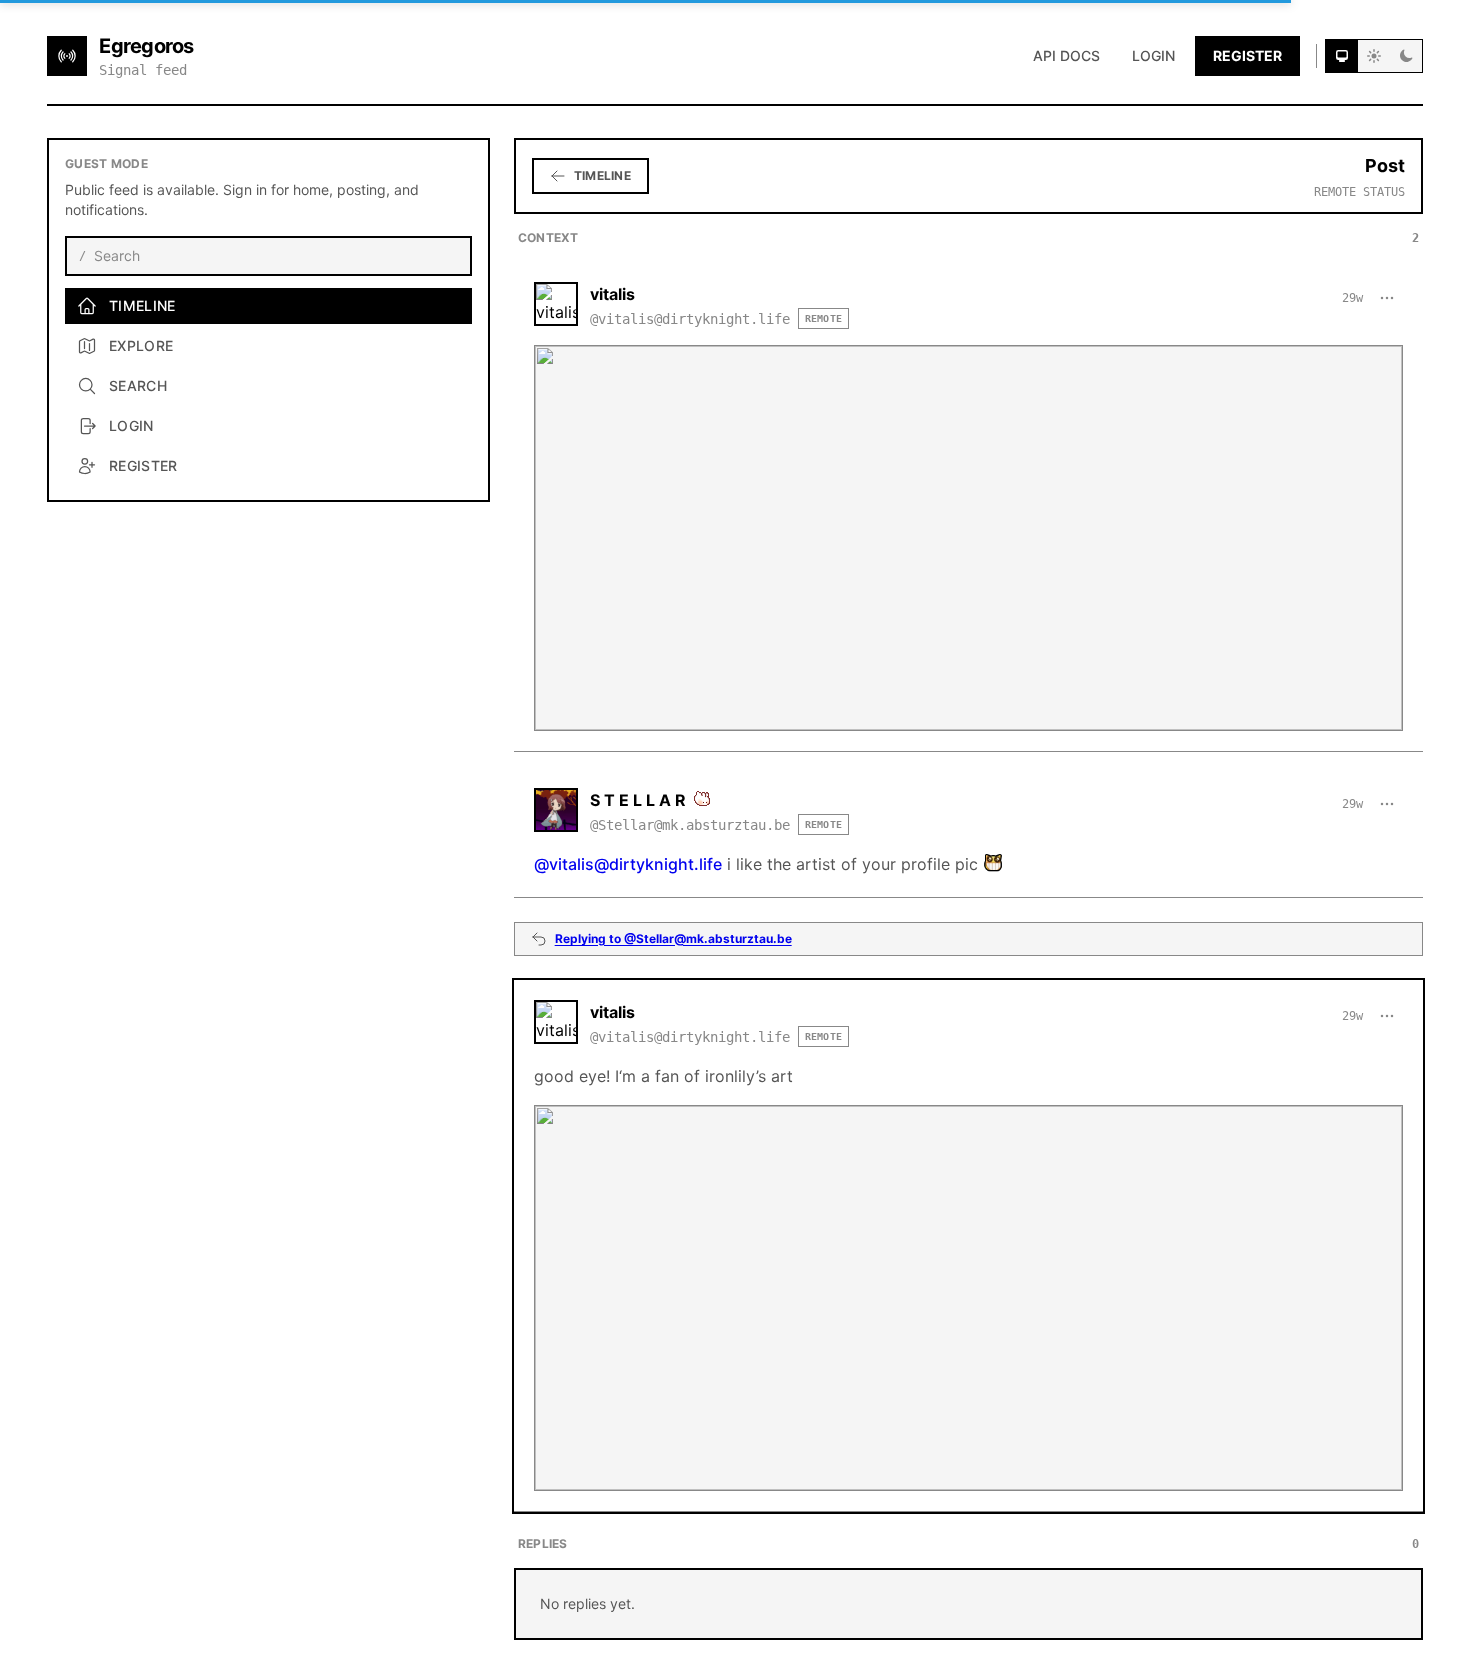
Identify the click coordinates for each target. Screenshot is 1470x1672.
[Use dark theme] (1406, 56)
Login (1153, 55)
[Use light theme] (1374, 56)
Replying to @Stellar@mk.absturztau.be (673, 938)
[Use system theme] (1342, 56)
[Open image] (968, 538)
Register (1247, 55)
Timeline (602, 175)
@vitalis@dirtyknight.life (628, 864)
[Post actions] (1387, 298)
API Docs (1066, 55)
